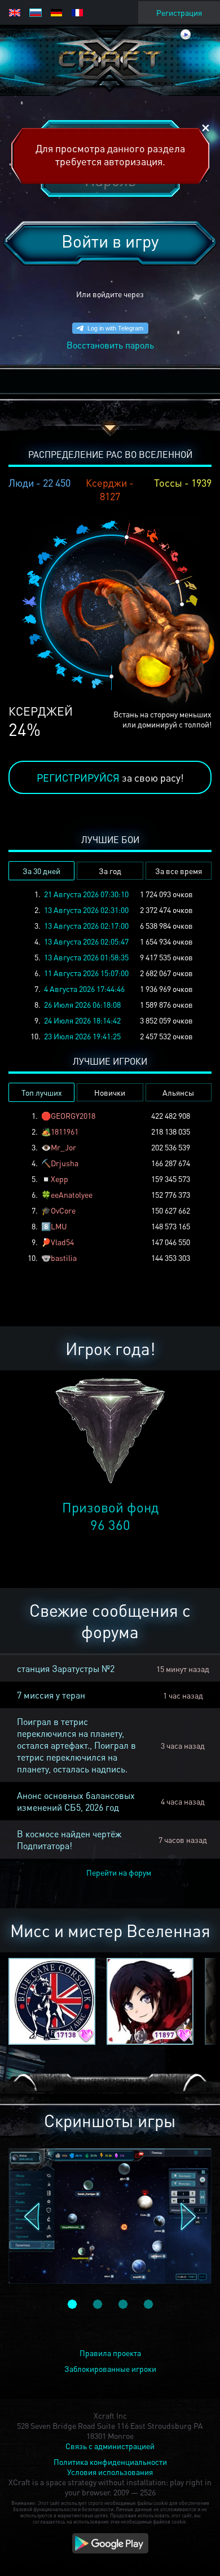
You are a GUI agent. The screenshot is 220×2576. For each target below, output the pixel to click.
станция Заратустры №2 (66, 1668)
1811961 (65, 1131)
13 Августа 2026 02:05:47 (86, 941)
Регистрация (179, 12)
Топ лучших (42, 1092)
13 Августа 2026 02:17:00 (86, 925)
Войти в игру (110, 241)
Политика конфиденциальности (110, 2462)
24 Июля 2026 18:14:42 (82, 1020)
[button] (32, 2217)
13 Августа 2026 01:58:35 (86, 957)
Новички (110, 1092)
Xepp (60, 1179)
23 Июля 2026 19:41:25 (82, 1036)
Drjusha (65, 1163)
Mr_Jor (63, 1147)
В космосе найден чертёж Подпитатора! (69, 1840)
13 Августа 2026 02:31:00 (86, 910)
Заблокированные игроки (110, 2368)
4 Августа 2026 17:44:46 (84, 989)
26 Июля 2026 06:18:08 (82, 1004)
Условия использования (110, 2472)
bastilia (64, 1258)
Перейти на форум (119, 1872)
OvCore (63, 1210)
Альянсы (178, 1092)
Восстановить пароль (110, 345)
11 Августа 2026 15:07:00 (86, 973)
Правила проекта (110, 2353)
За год (110, 871)
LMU (59, 1226)
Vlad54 (62, 1242)
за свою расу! (110, 777)
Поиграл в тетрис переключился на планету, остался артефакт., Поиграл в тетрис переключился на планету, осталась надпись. (76, 1745)
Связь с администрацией (110, 2446)
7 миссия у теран (51, 1695)
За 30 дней (41, 871)
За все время (179, 871)
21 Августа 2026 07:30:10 (86, 894)
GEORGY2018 (73, 1115)
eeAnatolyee (72, 1194)
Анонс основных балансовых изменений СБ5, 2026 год (76, 1801)
